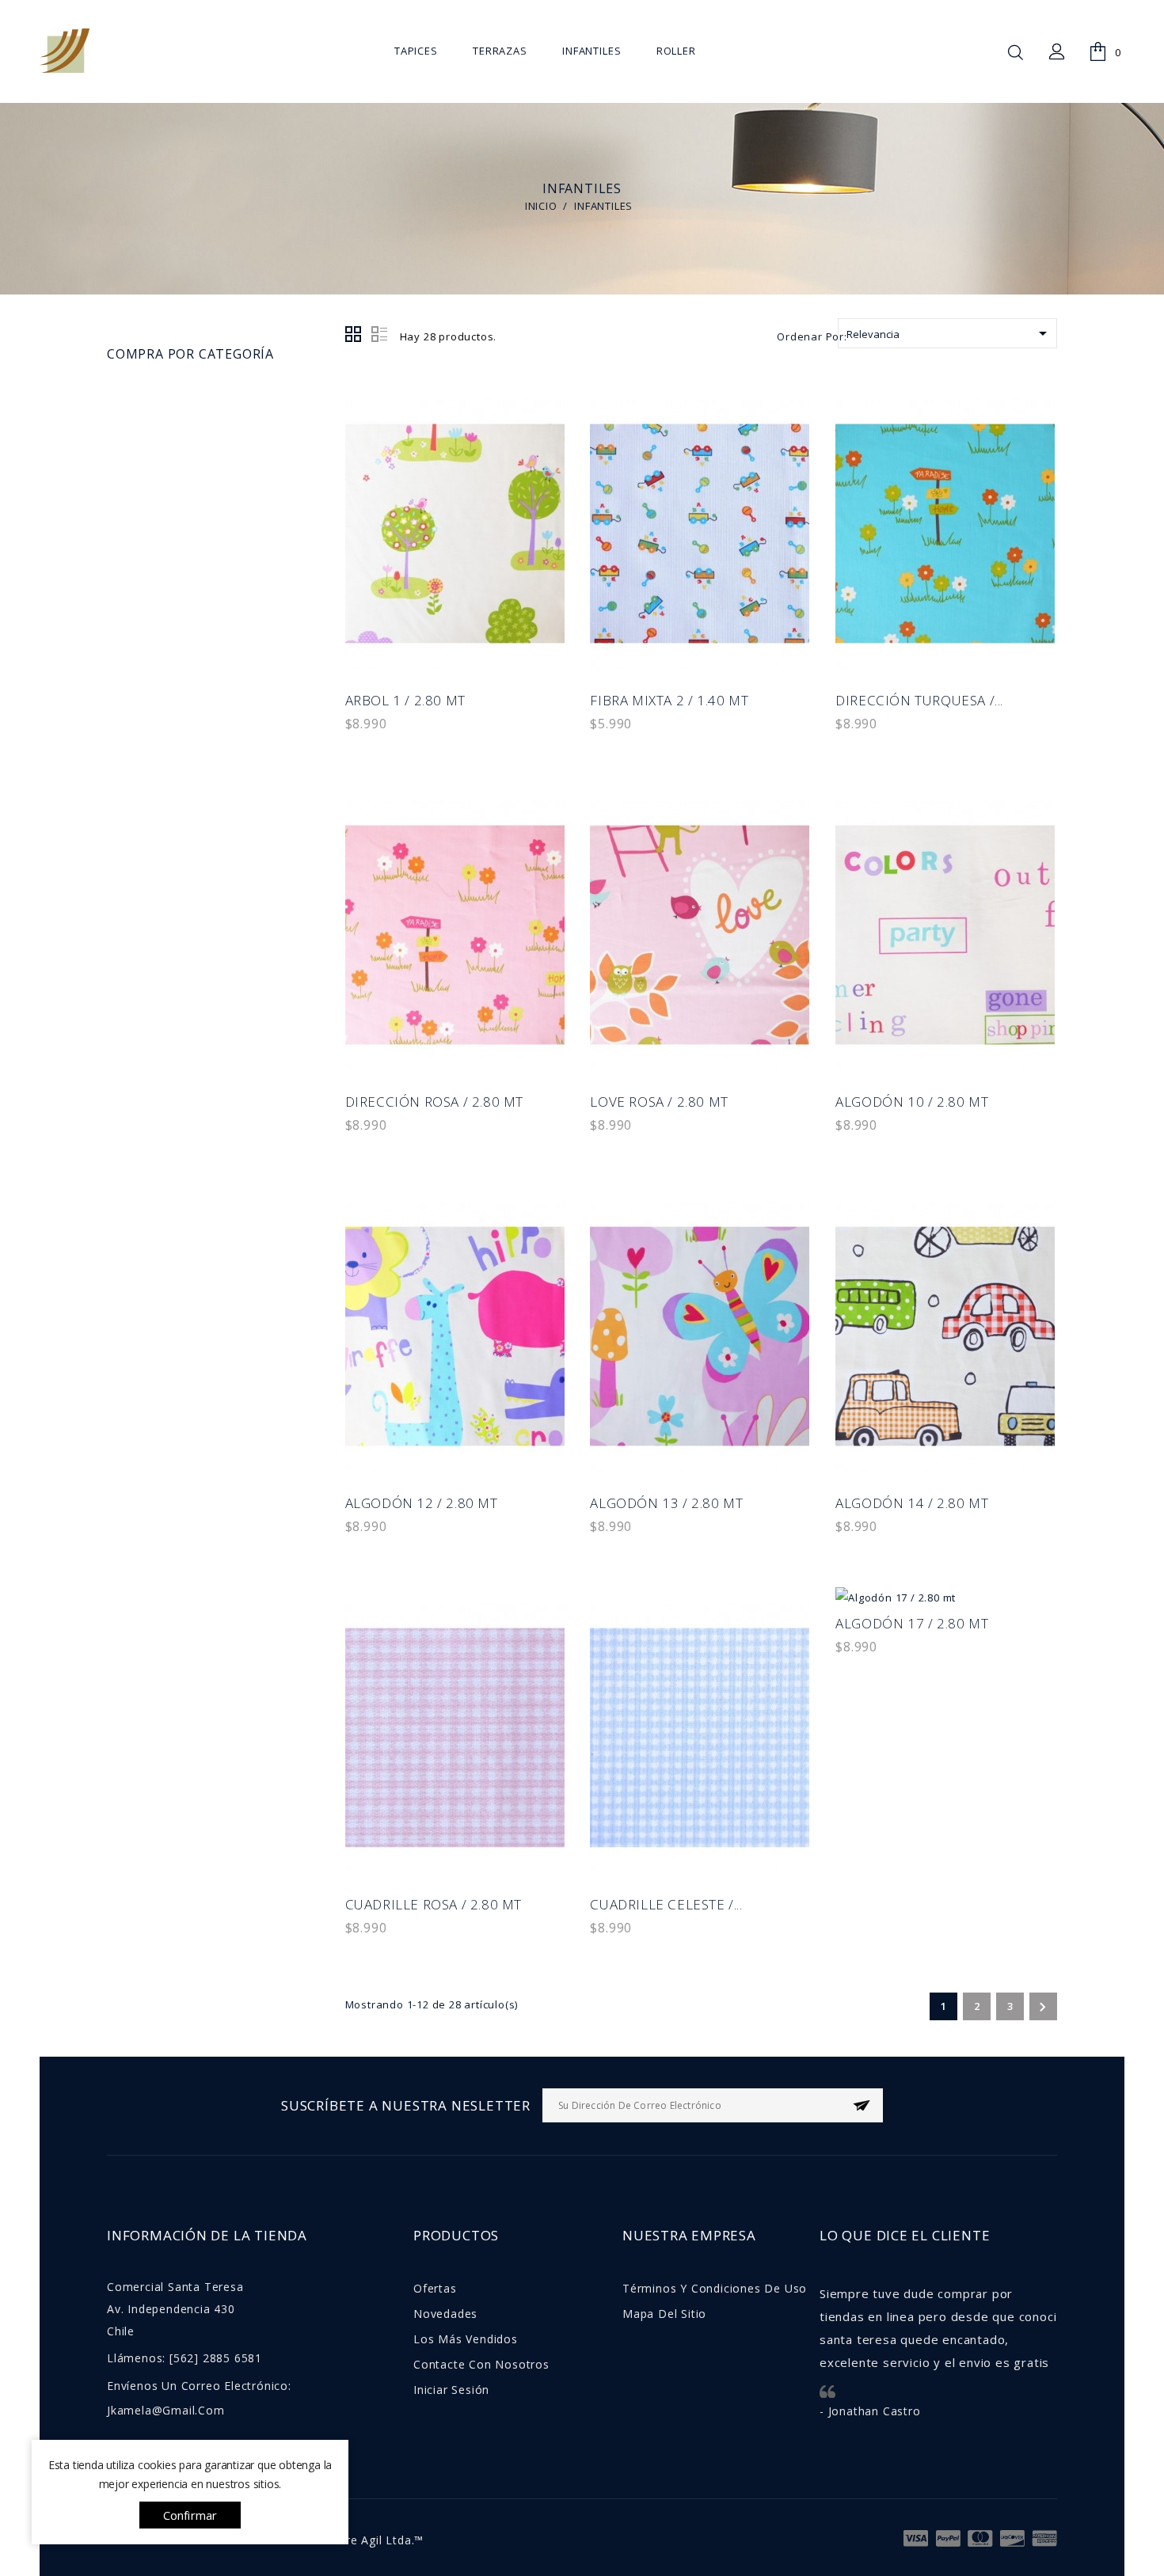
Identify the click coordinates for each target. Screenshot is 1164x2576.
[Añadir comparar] (543, 478)
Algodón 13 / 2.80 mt (666, 1503)
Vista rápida (543, 442)
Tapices (416, 51)
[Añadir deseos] (543, 513)
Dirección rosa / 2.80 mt (434, 1102)
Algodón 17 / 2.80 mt (912, 1623)
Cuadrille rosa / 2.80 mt (434, 1904)
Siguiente (1042, 2007)
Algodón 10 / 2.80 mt (912, 1102)
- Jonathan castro (870, 2411)
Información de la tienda (207, 2235)
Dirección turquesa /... (919, 700)
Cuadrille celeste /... (666, 1904)
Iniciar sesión (451, 2390)
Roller (676, 51)
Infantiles (592, 51)
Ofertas (435, 2288)
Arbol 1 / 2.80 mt (405, 700)
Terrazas (500, 51)
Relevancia (949, 333)
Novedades (445, 2314)
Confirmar (190, 2515)
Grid (354, 335)
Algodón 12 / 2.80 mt (422, 1503)
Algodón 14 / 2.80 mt (912, 1503)
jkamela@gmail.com (166, 2410)
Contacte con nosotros (481, 2364)
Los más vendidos (466, 2339)
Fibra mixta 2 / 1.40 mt (669, 700)
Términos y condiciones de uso (715, 2288)
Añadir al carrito (543, 407)
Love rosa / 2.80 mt (659, 1102)
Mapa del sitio (664, 2314)
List (379, 335)
